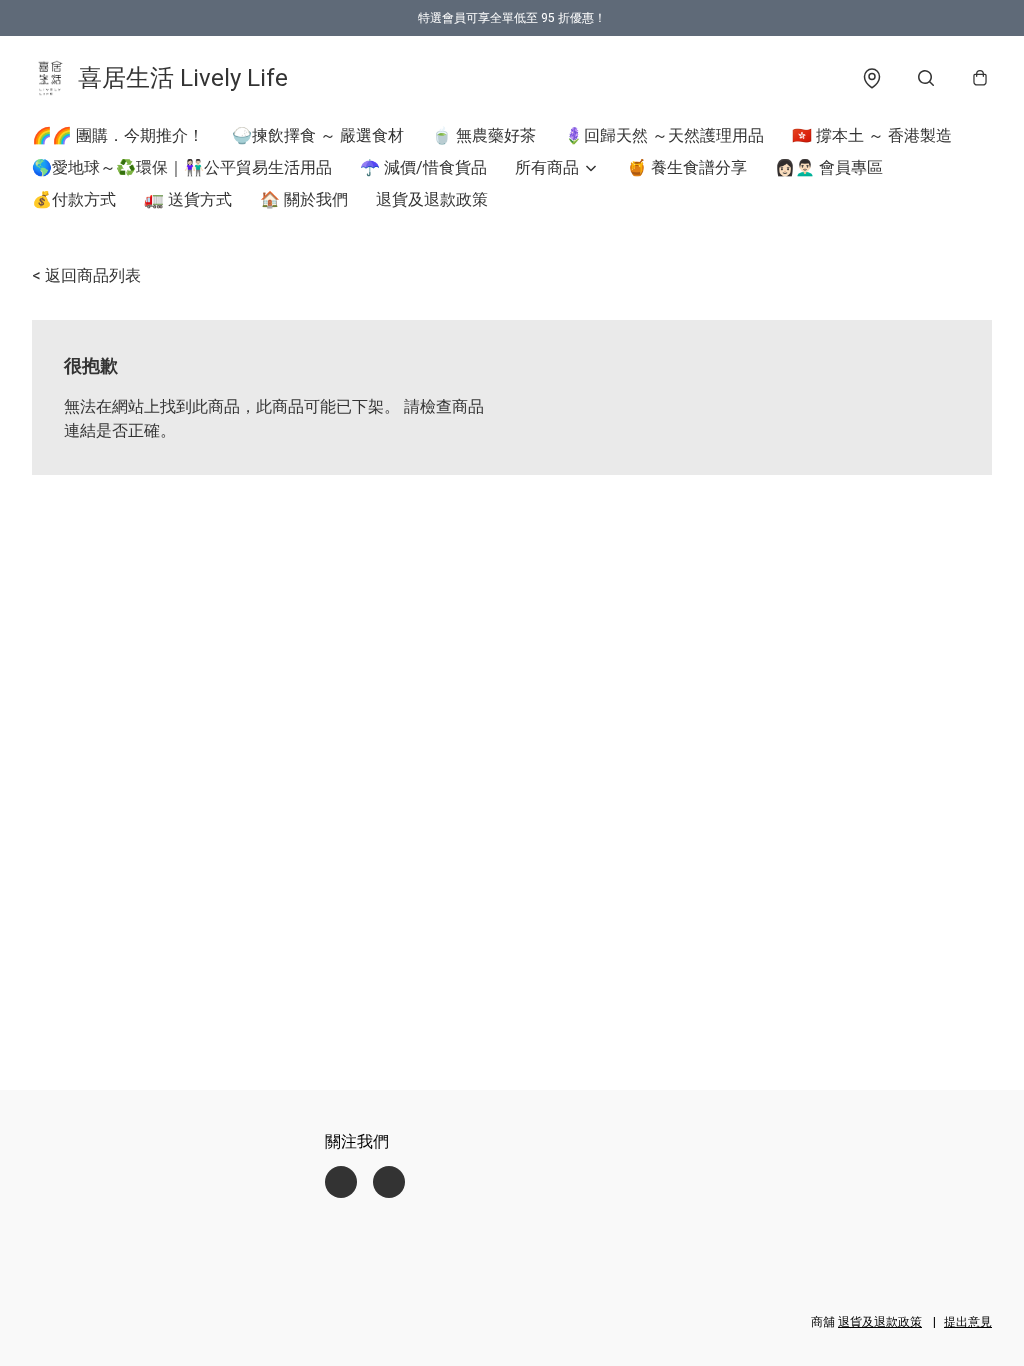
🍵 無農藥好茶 (484, 135)
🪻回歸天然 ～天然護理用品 (664, 135)
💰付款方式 (74, 199)
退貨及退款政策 (432, 199)
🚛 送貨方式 (188, 199)
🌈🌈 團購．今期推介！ (118, 135)
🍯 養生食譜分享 (687, 167)
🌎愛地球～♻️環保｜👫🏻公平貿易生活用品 (182, 167)
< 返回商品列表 (86, 275)
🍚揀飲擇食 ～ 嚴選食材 (318, 135)
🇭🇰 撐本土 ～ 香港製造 (872, 135)
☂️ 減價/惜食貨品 (423, 167)
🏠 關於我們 (304, 199)
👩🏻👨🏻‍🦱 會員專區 (829, 167)
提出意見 (968, 1322)
